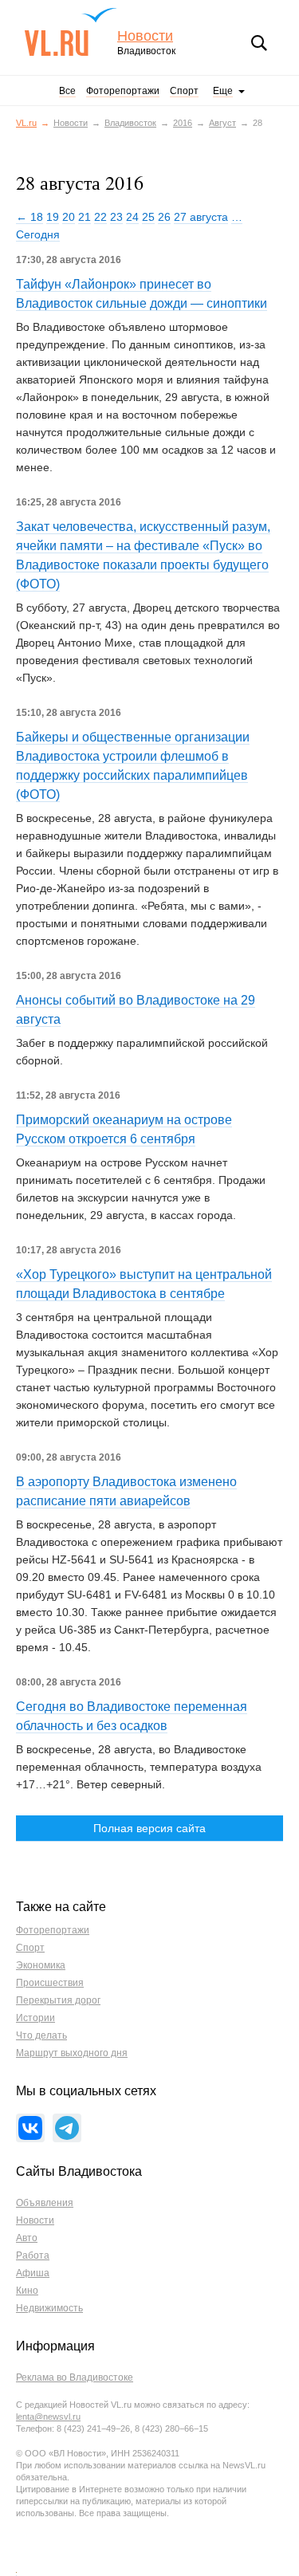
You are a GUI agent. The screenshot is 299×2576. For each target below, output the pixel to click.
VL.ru (71, 32)
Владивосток (130, 123)
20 (69, 217)
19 (53, 217)
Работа (33, 2255)
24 (132, 217)
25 (148, 217)
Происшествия (50, 1983)
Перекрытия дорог (58, 2000)
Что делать (41, 2035)
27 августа (201, 217)
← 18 (30, 217)
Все (67, 91)
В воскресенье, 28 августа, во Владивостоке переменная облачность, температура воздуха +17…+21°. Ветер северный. (139, 1767)
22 (100, 217)
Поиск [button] (259, 43)
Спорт (184, 91)
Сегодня (38, 234)
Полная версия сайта (149, 1828)
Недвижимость (49, 2308)
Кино (27, 2291)
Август (222, 123)
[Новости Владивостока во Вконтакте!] (30, 2128)
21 (85, 217)
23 (116, 217)
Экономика (41, 1965)
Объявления (45, 2203)
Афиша (33, 2273)
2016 (183, 123)
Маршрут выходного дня (72, 2053)
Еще (223, 91)
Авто (27, 2238)
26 (164, 217)
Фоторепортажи (123, 91)
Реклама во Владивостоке (75, 2377)
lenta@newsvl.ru (48, 2417)
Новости (145, 36)
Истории (35, 2018)
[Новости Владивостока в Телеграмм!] (67, 2128)
